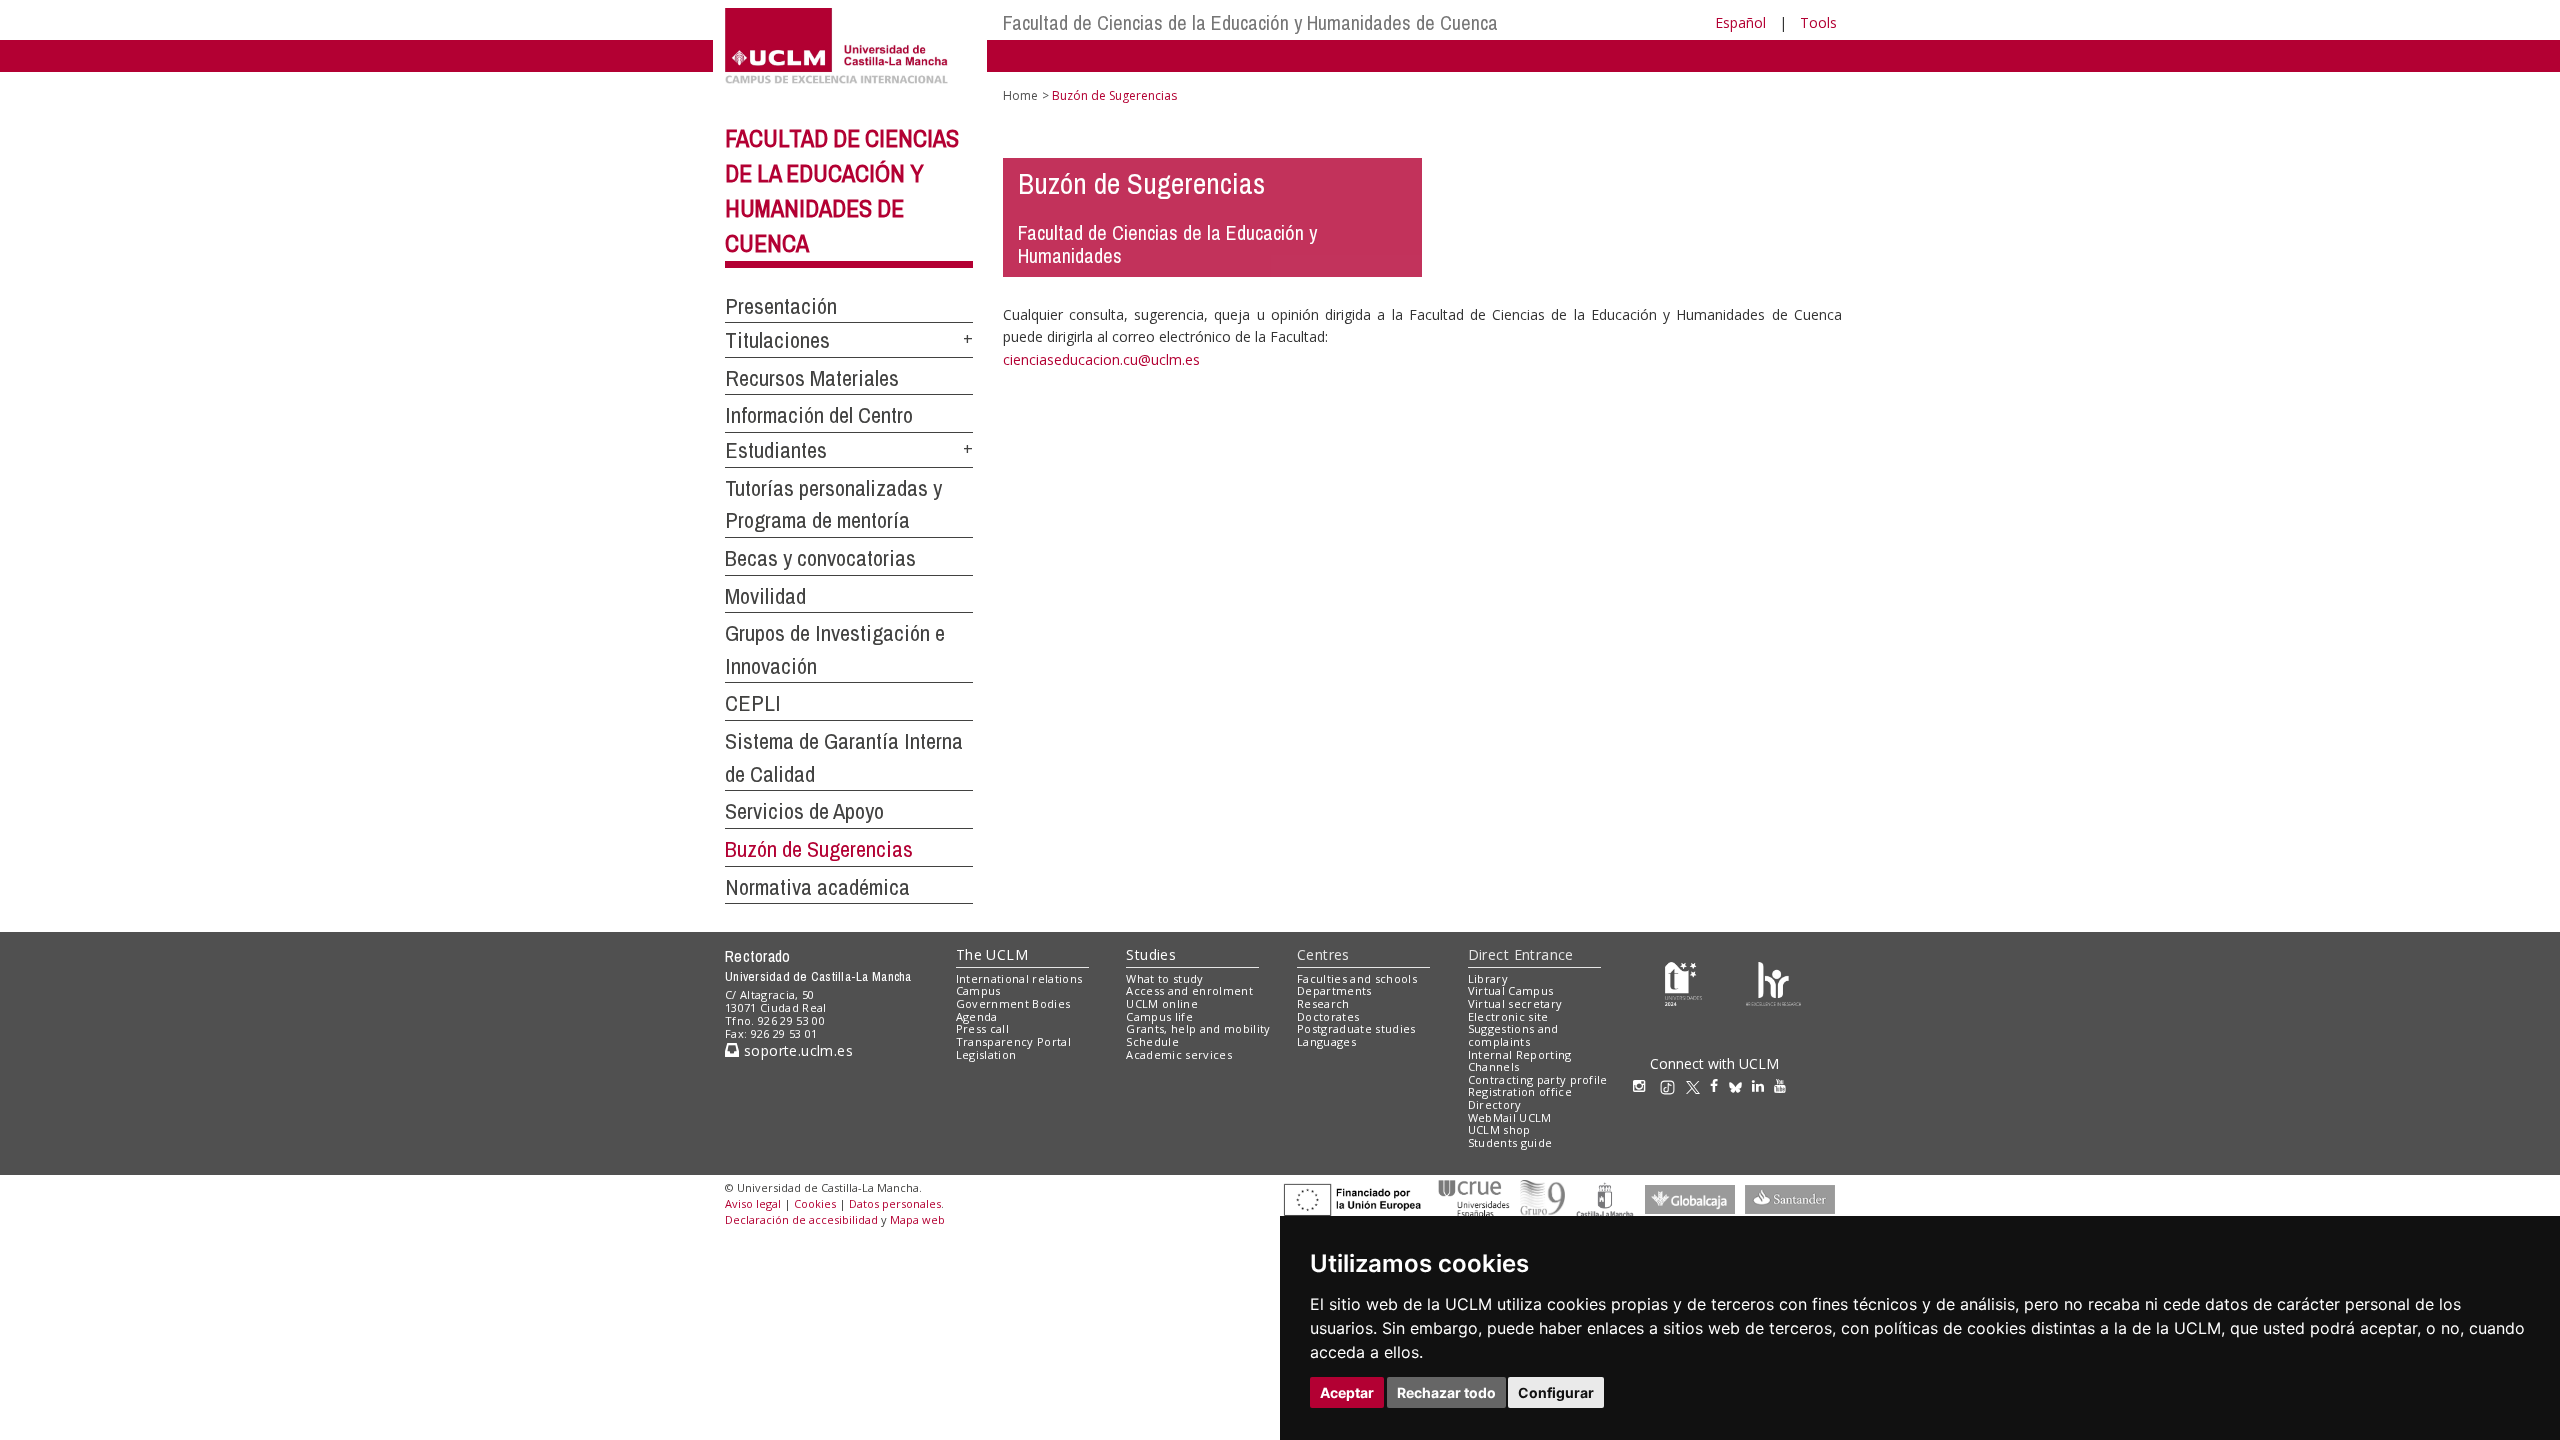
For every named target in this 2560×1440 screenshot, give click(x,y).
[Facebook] (1719, 1085)
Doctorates (1328, 1016)
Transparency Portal (1013, 1041)
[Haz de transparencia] (1683, 982)
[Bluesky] (1740, 1085)
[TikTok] (1672, 1085)
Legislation (986, 1054)
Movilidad (765, 596)
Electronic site (1508, 1016)
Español (1740, 22)
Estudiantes (776, 450)
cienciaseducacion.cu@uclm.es (1101, 359)
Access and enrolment (1189, 990)
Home (1020, 95)
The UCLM (992, 954)
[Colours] (1773, 982)
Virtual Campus (1511, 990)
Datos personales (895, 1203)
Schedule (1152, 1041)
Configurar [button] (1556, 1392)
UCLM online (1162, 1003)
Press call (982, 1028)
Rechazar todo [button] (1446, 1392)
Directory (1495, 1104)
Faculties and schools (1357, 978)
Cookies (815, 1203)
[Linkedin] (1758, 1085)
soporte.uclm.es (796, 1050)
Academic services (1179, 1054)
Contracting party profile (1538, 1079)
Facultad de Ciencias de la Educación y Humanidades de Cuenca (1250, 22)
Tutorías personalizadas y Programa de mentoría (833, 504)
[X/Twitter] (1698, 1085)
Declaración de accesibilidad (801, 1219)
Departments (1334, 990)
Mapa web (917, 1219)
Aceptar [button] (1347, 1392)
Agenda (977, 1016)
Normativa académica (817, 887)
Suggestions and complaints (1513, 1035)
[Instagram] (1644, 1085)
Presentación (781, 306)
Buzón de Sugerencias (819, 849)
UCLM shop (1499, 1129)
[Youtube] (1785, 1085)
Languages (1326, 1041)
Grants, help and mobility (1198, 1028)
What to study (1164, 978)
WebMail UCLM (1510, 1117)
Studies (1151, 954)
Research (1323, 1003)
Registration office (1520, 1091)
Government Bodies (1013, 1003)
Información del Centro (819, 415)
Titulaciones (777, 340)
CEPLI (753, 703)
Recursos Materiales (812, 378)
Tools (1818, 22)
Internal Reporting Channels (1520, 1061)
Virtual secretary (1515, 1003)
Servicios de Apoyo (804, 811)
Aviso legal (753, 1203)
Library (1488, 978)
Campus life (1159, 1016)
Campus (978, 990)
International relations (1019, 978)
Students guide (1510, 1142)
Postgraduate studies (1356, 1028)
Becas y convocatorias (820, 558)
